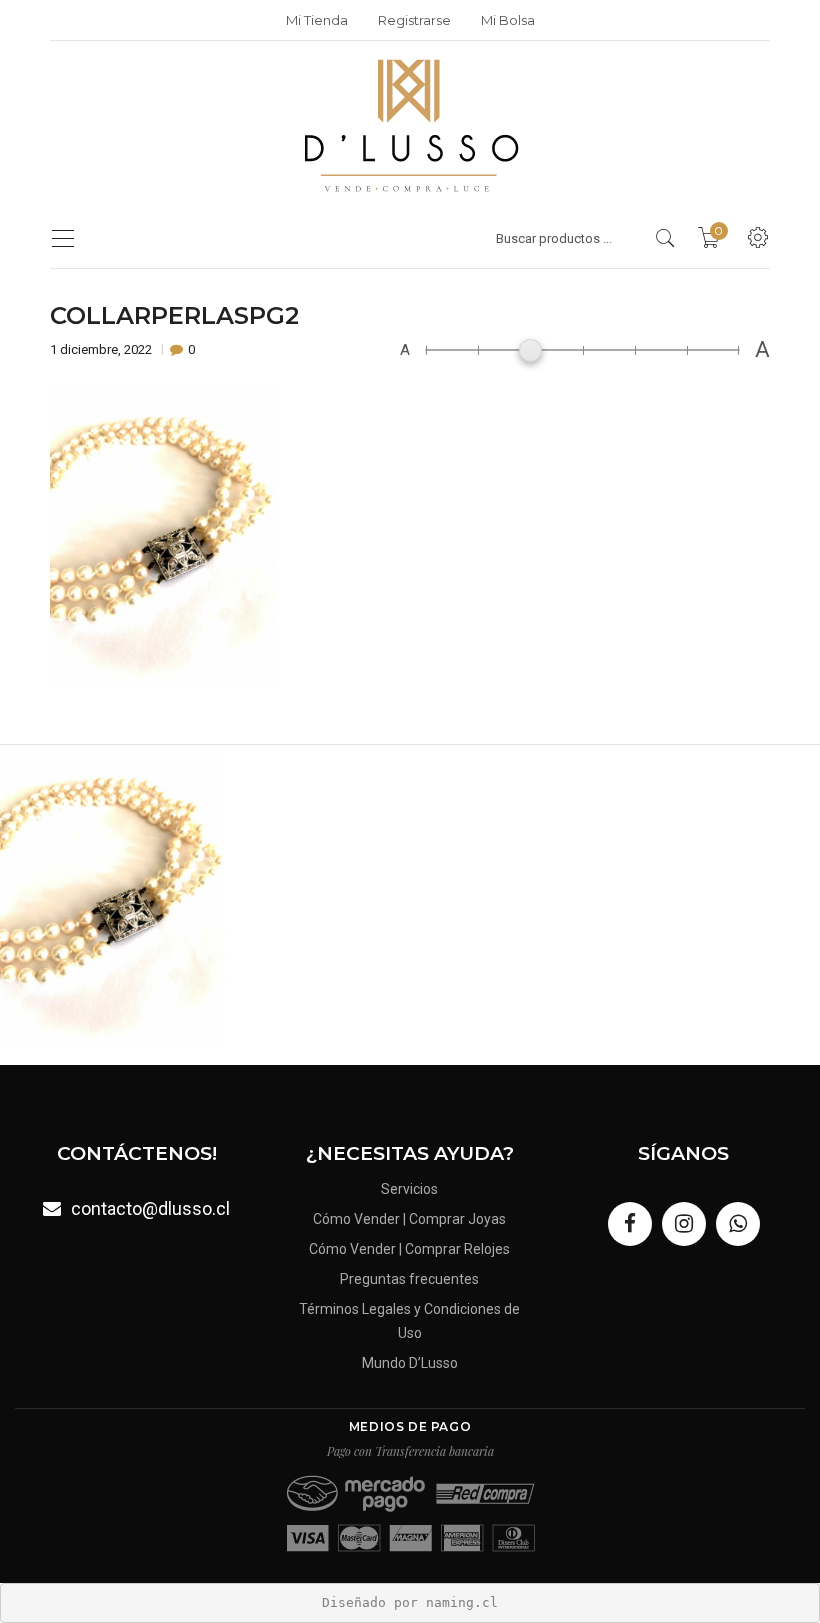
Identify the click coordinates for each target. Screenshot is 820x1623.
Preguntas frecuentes (409, 1279)
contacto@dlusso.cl (150, 1208)
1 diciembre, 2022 (102, 349)
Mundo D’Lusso (410, 1363)
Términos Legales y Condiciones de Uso (409, 1321)
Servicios (409, 1189)
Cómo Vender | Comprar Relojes (409, 1249)
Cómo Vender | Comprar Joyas (409, 1219)
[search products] (665, 238)
